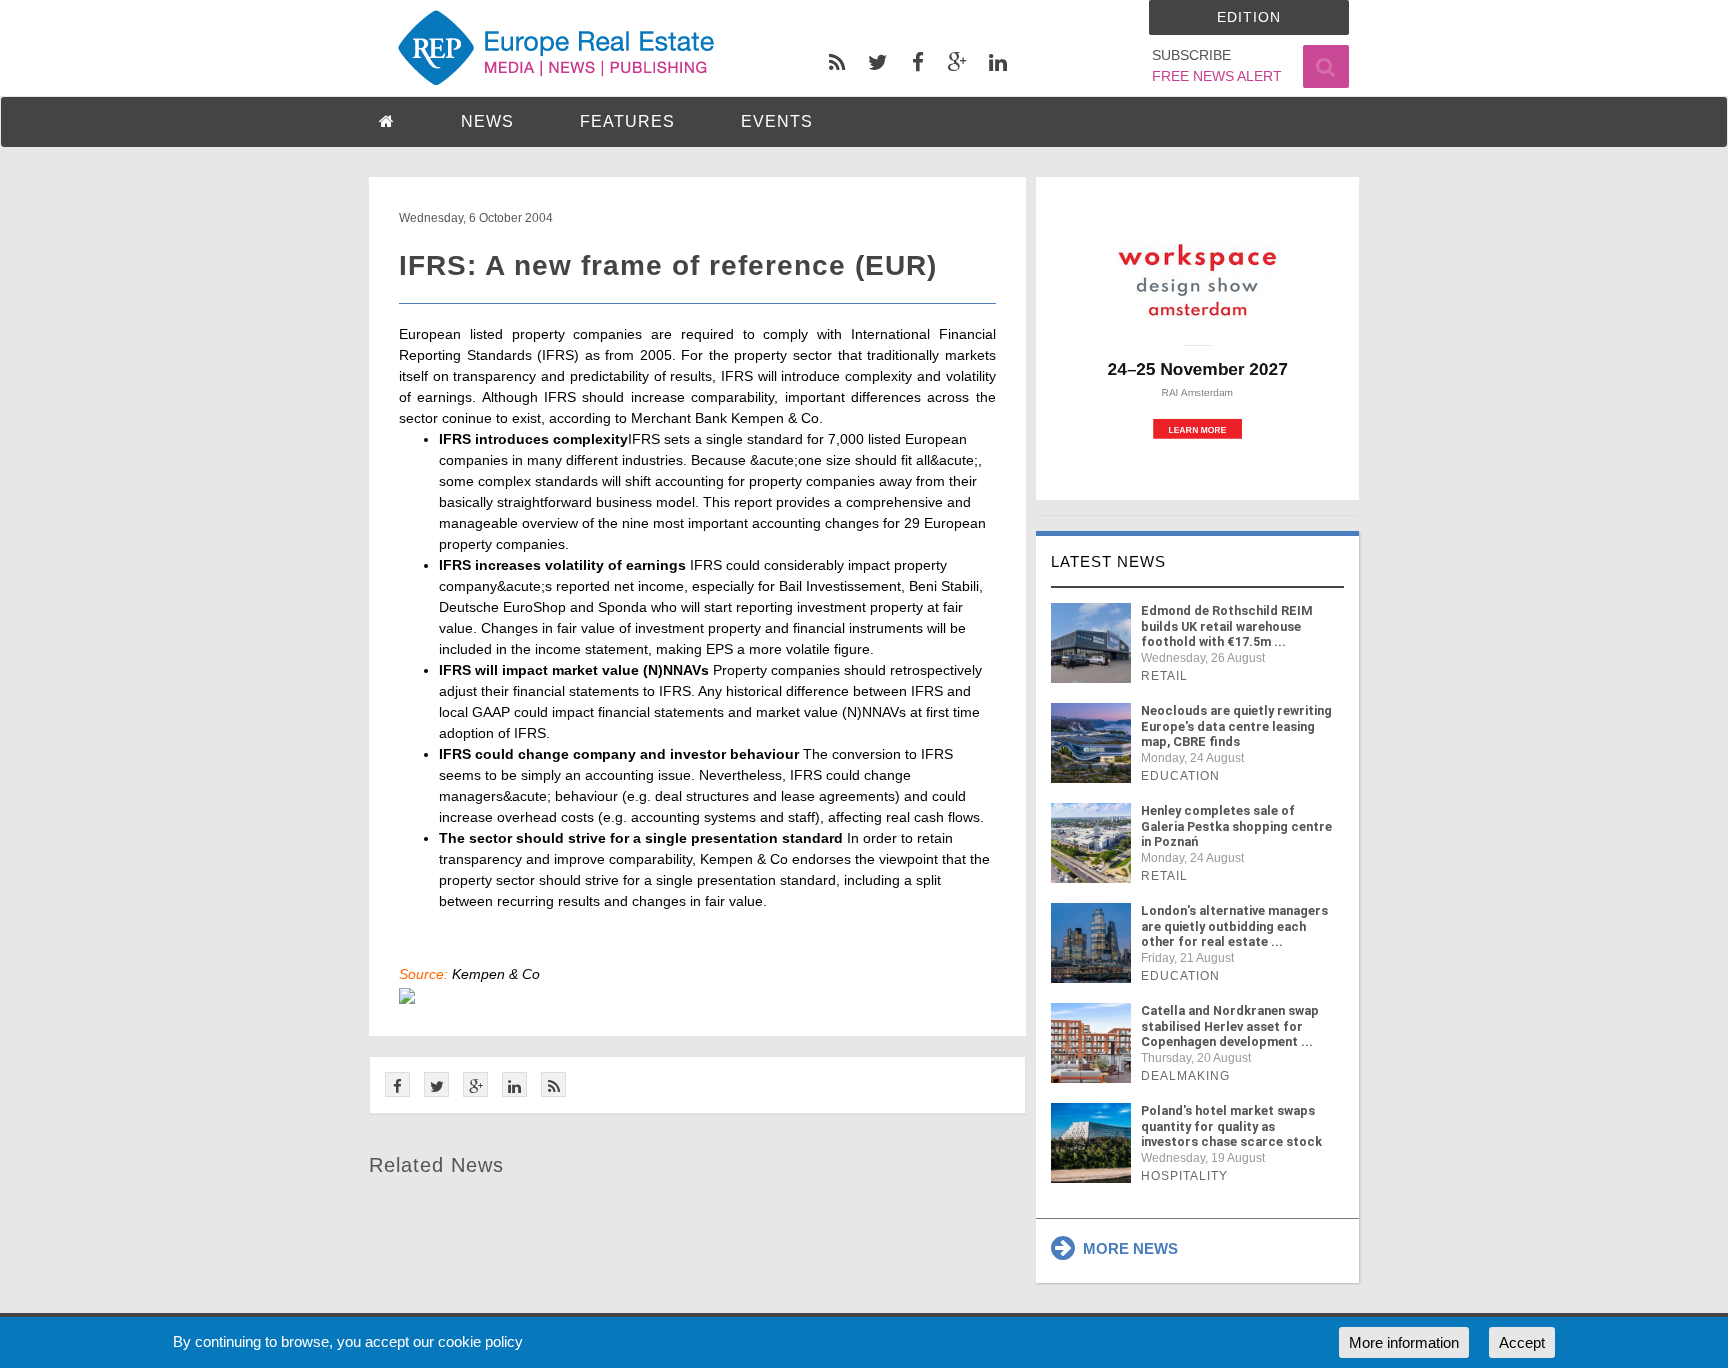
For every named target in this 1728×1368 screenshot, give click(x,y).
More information (1404, 1342)
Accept (1522, 1342)
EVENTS (777, 121)
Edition (1249, 17)
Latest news (1108, 561)
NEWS (487, 121)
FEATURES (627, 121)
